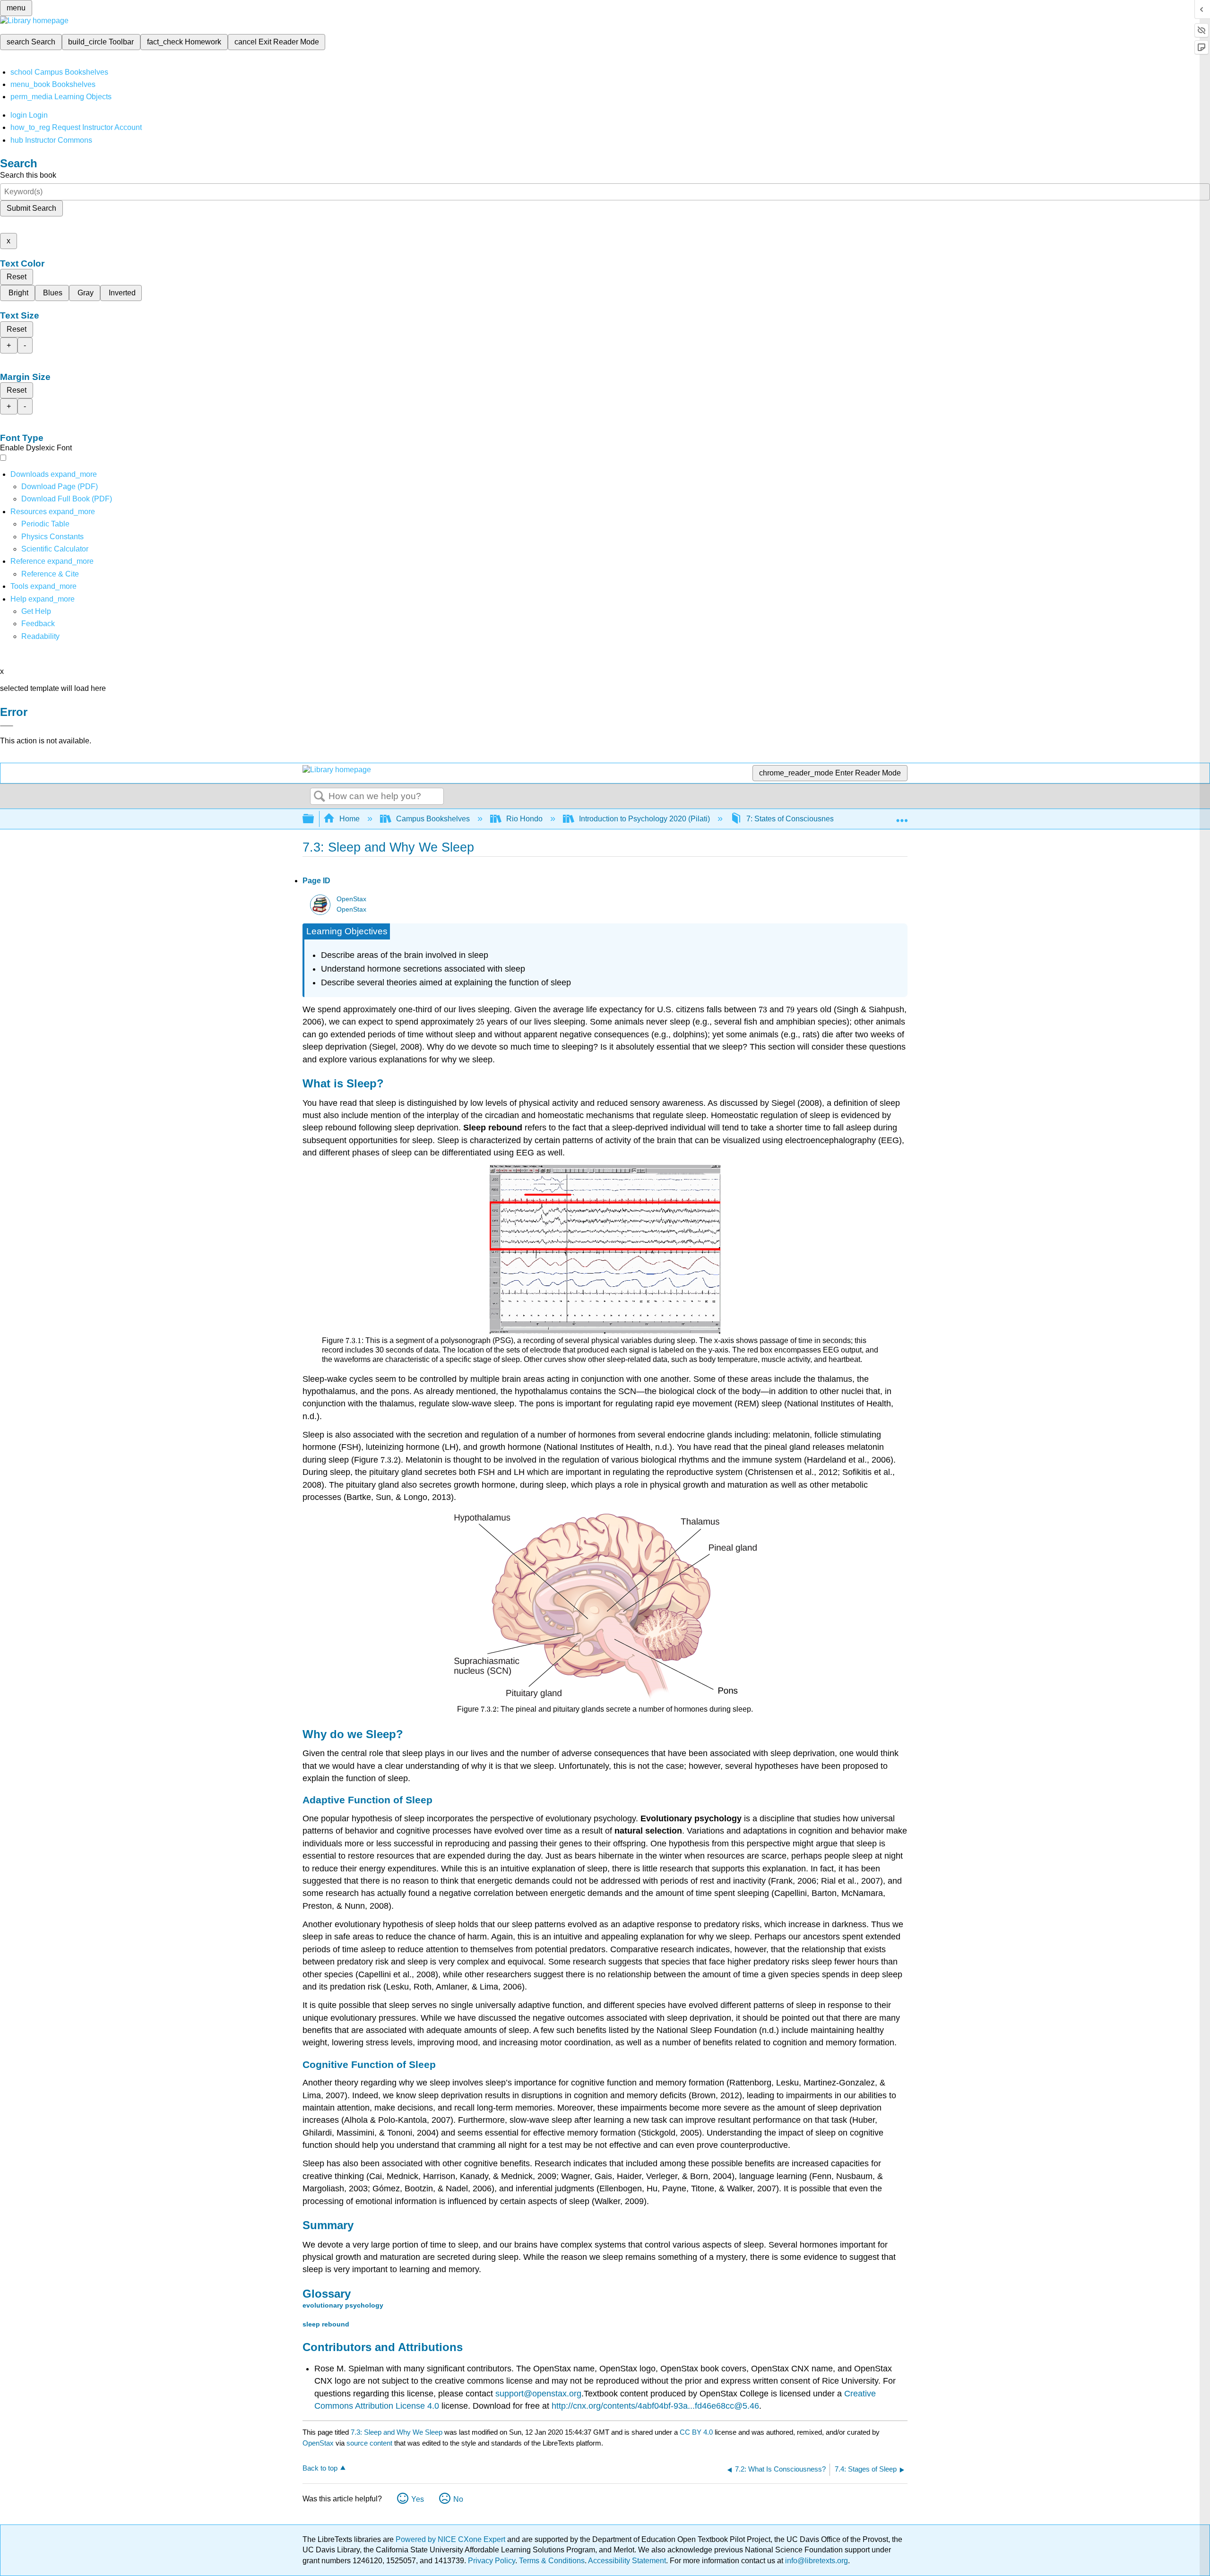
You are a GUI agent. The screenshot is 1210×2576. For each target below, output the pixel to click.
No (458, 2499)
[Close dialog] (7, 726)
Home (350, 819)
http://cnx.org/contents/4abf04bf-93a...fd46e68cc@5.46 (655, 2406)
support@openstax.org (538, 2394)
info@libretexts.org (816, 2561)
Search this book (28, 175)
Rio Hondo (524, 819)
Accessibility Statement (627, 2561)
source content (369, 2443)
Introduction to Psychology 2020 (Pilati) (644, 819)
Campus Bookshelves (433, 819)
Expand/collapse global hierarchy (314, 819)
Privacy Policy (492, 2561)
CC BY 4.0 (696, 2432)
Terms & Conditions (552, 2561)
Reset (17, 277)
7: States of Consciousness (792, 819)
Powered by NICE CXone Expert (451, 2539)
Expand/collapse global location (902, 816)
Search (320, 797)
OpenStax (351, 899)
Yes (418, 2499)
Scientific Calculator (55, 549)
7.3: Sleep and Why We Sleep (397, 2432)
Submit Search (31, 208)
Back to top (320, 2468)
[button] (38, 624)
